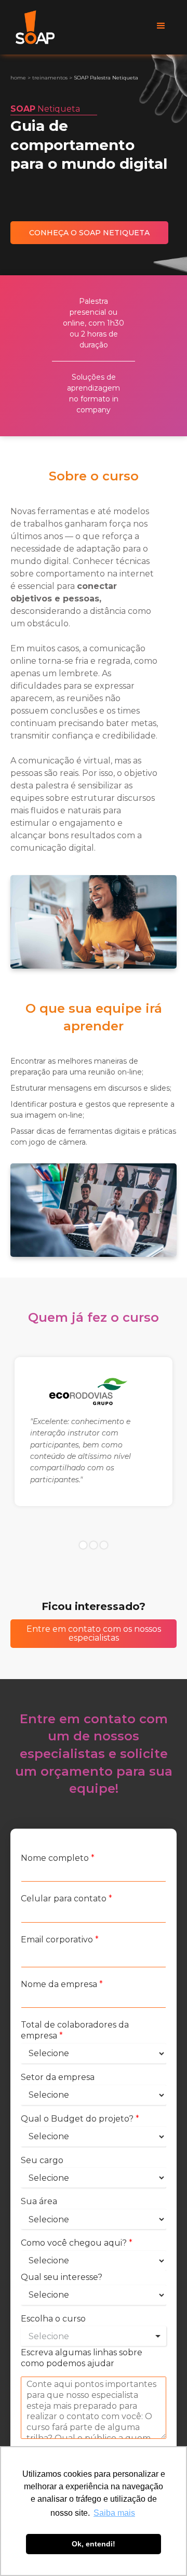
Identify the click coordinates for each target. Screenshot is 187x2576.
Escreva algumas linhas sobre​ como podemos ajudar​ (82, 2358)
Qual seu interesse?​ (62, 2277)
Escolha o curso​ (53, 2319)
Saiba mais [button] (114, 2513)
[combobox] (94, 2336)
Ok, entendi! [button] (94, 2544)
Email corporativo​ (60, 1940)
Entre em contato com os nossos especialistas (94, 1634)
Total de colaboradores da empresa (75, 2030)
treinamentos (50, 78)
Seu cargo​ (42, 2160)
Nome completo (58, 1858)
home (18, 78)
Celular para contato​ (66, 1899)
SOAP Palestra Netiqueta (106, 78)
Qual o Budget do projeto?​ (80, 2119)
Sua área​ (39, 2201)
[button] (161, 26)
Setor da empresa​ (58, 2077)
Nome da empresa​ (62, 1984)
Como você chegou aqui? (77, 2243)
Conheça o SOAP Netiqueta (89, 233)
